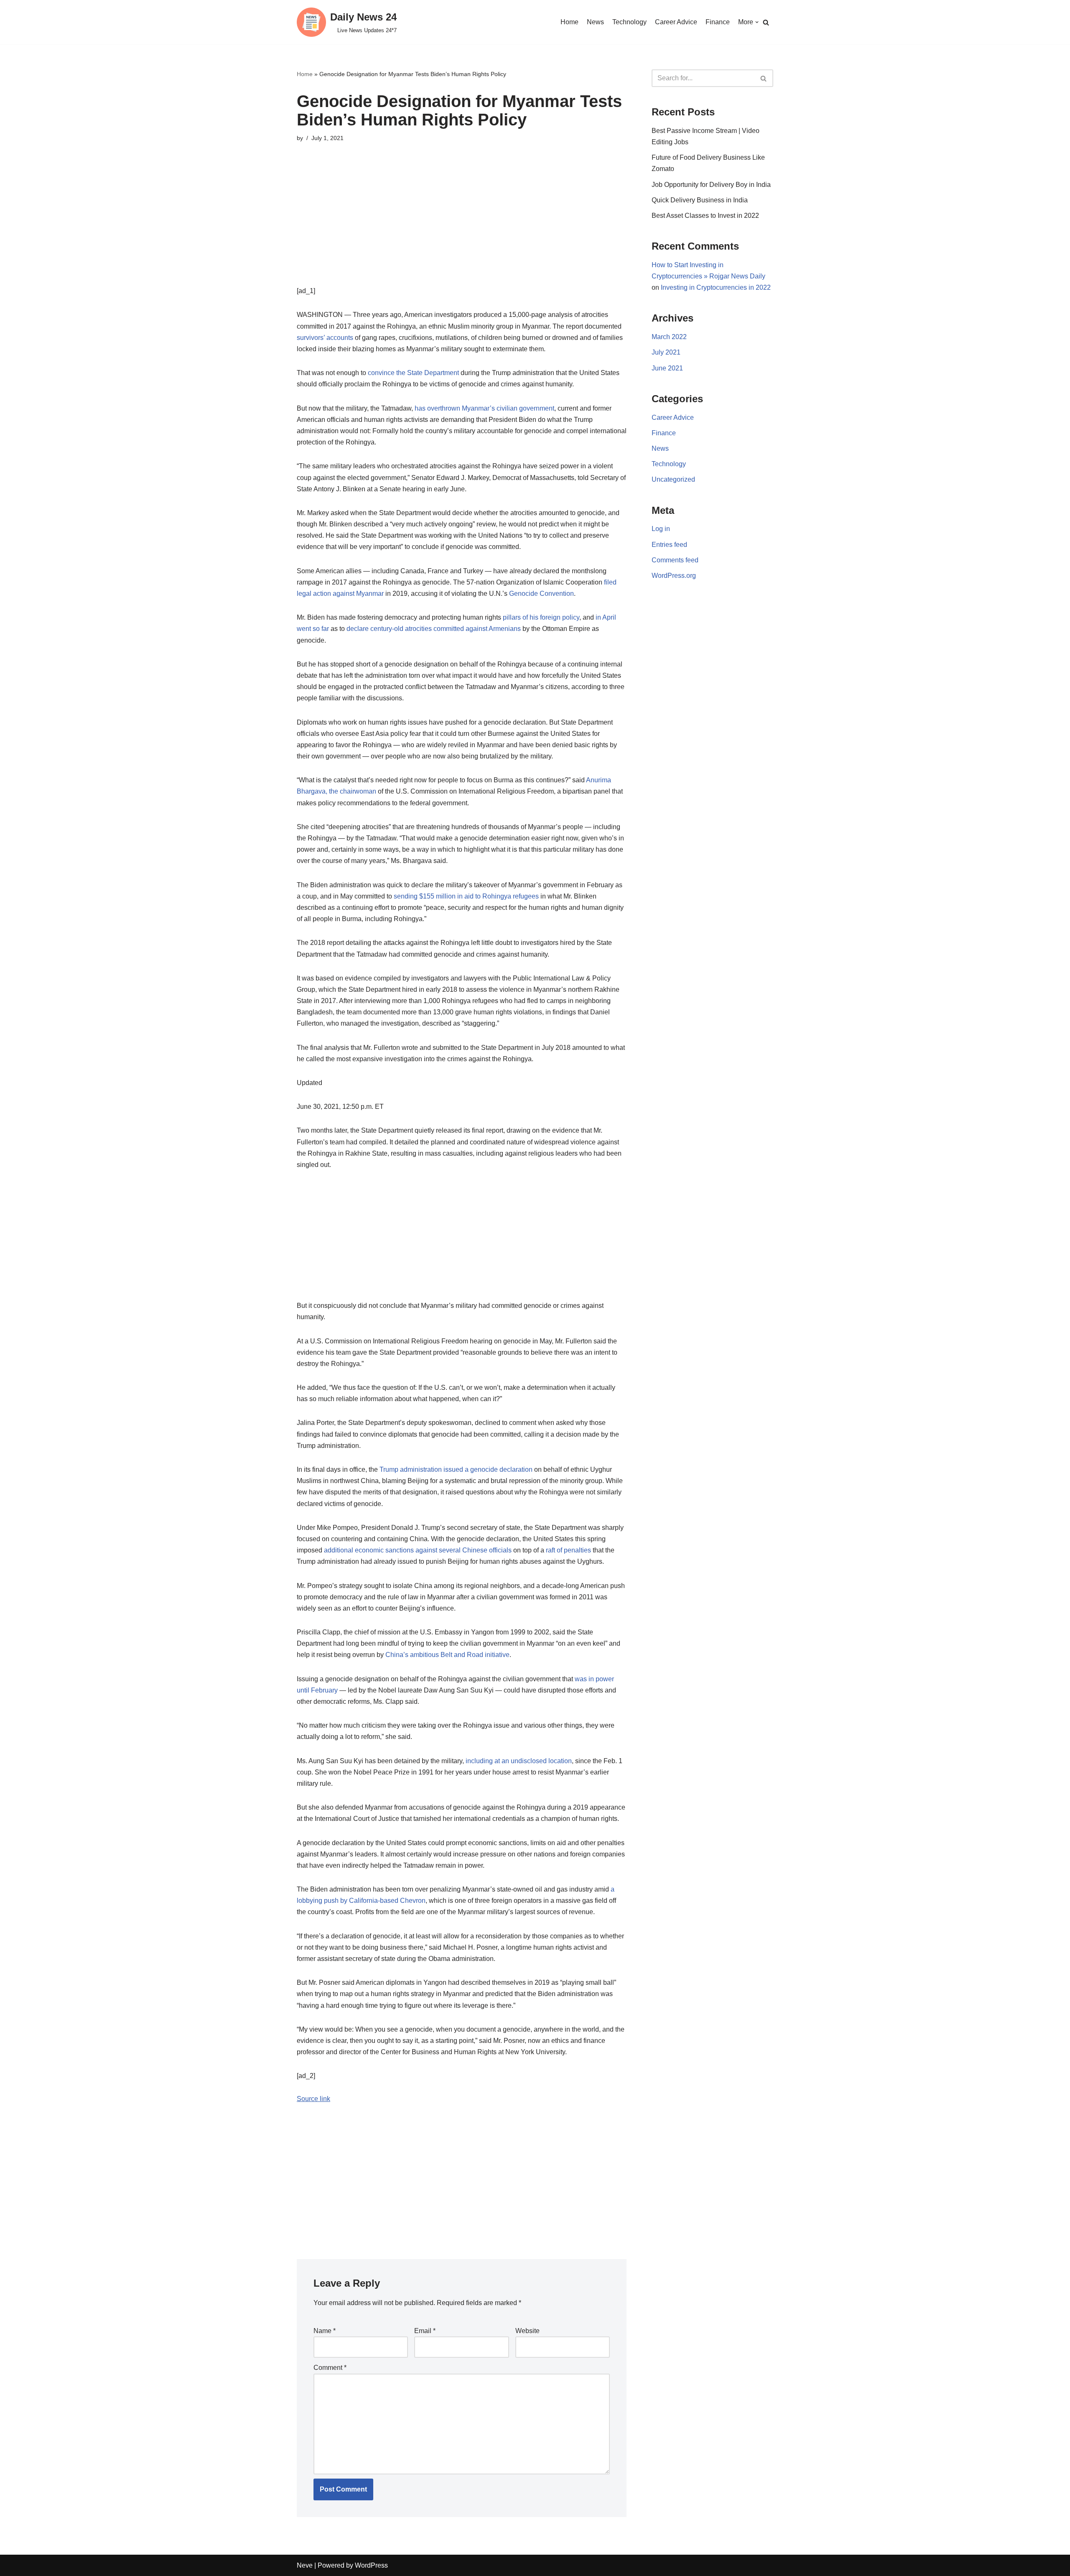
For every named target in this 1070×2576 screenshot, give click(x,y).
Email (425, 2331)
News (595, 22)
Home (569, 22)
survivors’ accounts (325, 338)
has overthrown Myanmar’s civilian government (484, 408)
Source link (313, 2099)
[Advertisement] (462, 227)
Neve (305, 2565)
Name (325, 2331)
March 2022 (669, 337)
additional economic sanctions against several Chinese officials (418, 1550)
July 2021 (666, 352)
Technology (629, 22)
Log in (661, 529)
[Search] (766, 22)
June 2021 (667, 368)
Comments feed (675, 560)
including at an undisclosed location (519, 1761)
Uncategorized (673, 479)
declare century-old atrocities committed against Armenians (434, 629)
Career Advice (676, 22)
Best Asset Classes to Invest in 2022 (705, 216)
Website (527, 2331)
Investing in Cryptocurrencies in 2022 (716, 287)
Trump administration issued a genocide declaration (456, 1469)
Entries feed (669, 545)
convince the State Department (413, 373)
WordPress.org (674, 576)
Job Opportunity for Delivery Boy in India (711, 185)
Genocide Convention (541, 594)
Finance (718, 22)
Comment (330, 2368)
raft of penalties (568, 1550)
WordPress (371, 2565)
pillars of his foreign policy (541, 617)
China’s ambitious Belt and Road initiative (447, 1655)
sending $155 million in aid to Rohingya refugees (466, 896)
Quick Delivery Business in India (700, 200)
